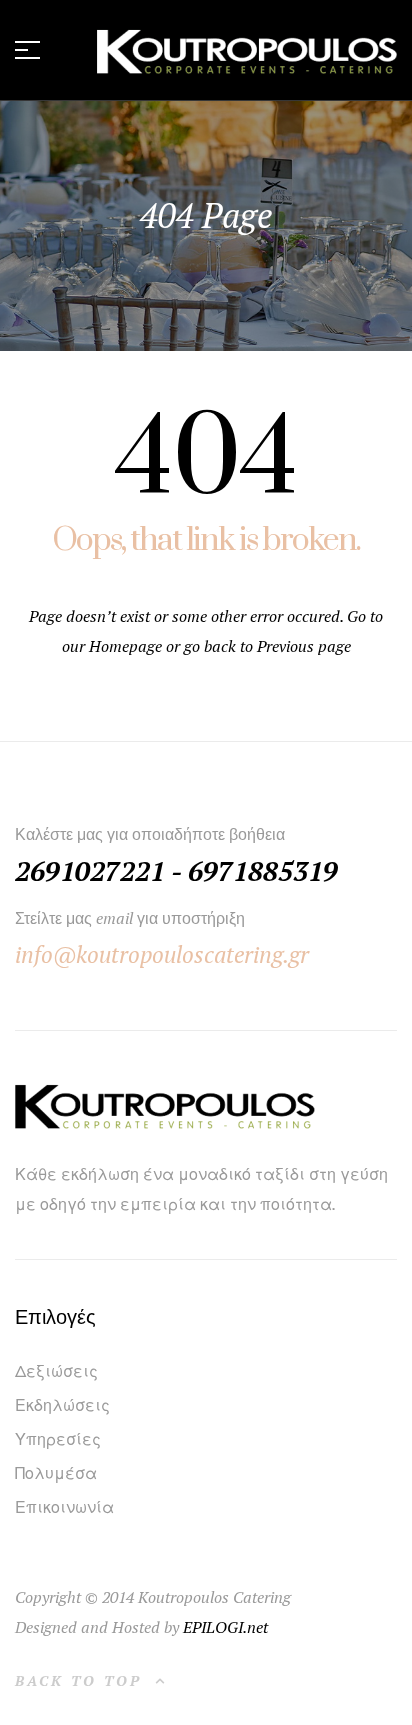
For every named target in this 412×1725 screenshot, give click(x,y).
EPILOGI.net (225, 1627)
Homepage (127, 646)
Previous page (304, 646)
